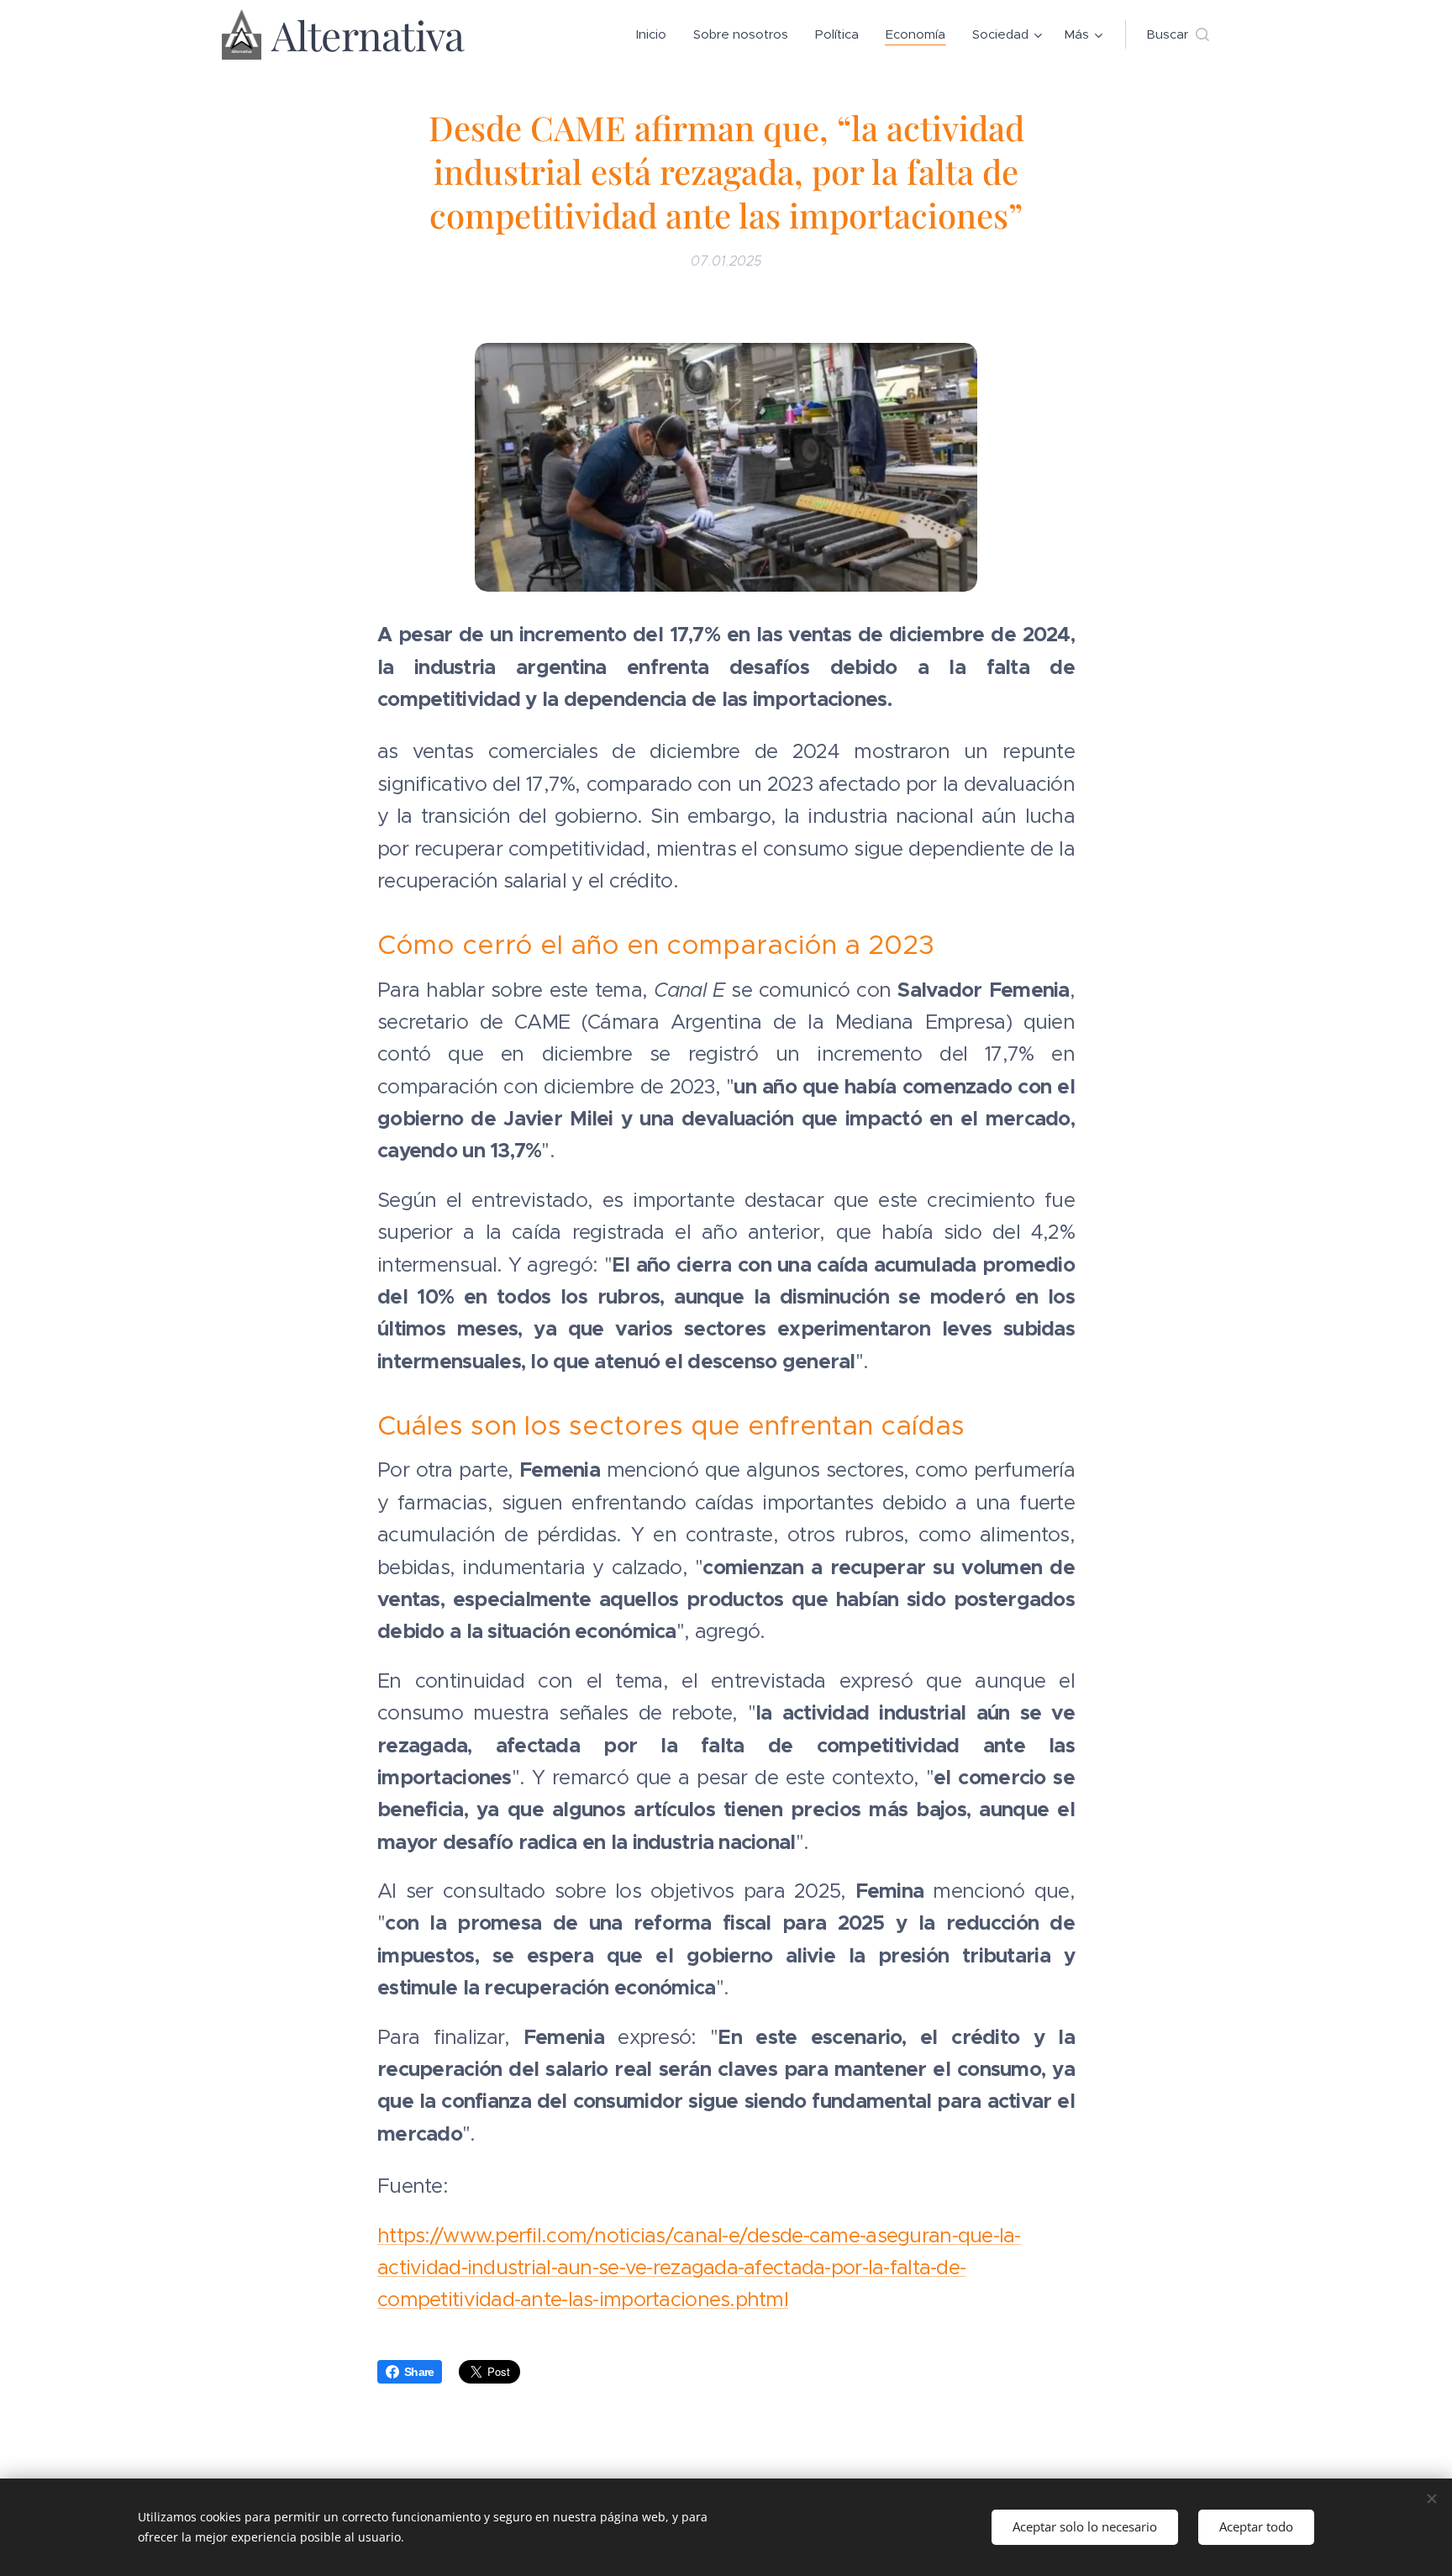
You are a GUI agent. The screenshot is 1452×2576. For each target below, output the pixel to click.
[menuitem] (656, 34)
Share (419, 2372)
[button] (1178, 34)
